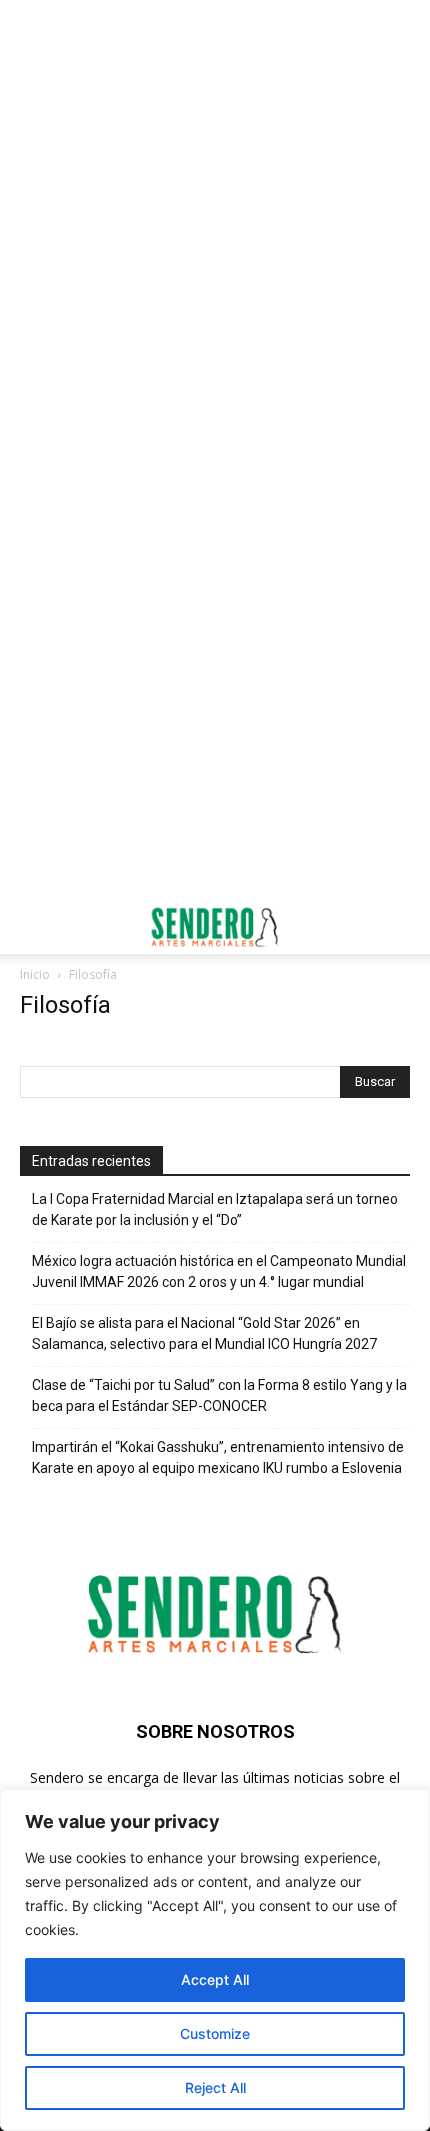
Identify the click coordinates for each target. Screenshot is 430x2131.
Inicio (35, 974)
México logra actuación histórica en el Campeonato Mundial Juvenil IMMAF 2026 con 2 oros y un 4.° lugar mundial (219, 1271)
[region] (215, 1960)
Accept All (215, 1979)
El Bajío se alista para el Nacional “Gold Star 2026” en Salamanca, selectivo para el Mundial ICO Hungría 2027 (204, 1333)
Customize (215, 2033)
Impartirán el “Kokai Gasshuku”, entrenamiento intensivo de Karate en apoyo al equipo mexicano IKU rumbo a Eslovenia (218, 1457)
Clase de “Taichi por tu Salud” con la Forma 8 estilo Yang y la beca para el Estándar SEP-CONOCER (219, 1395)
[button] (34, 927)
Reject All (215, 2087)
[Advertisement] (215, 225)
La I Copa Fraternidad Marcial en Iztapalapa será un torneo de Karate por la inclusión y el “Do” (215, 1209)
